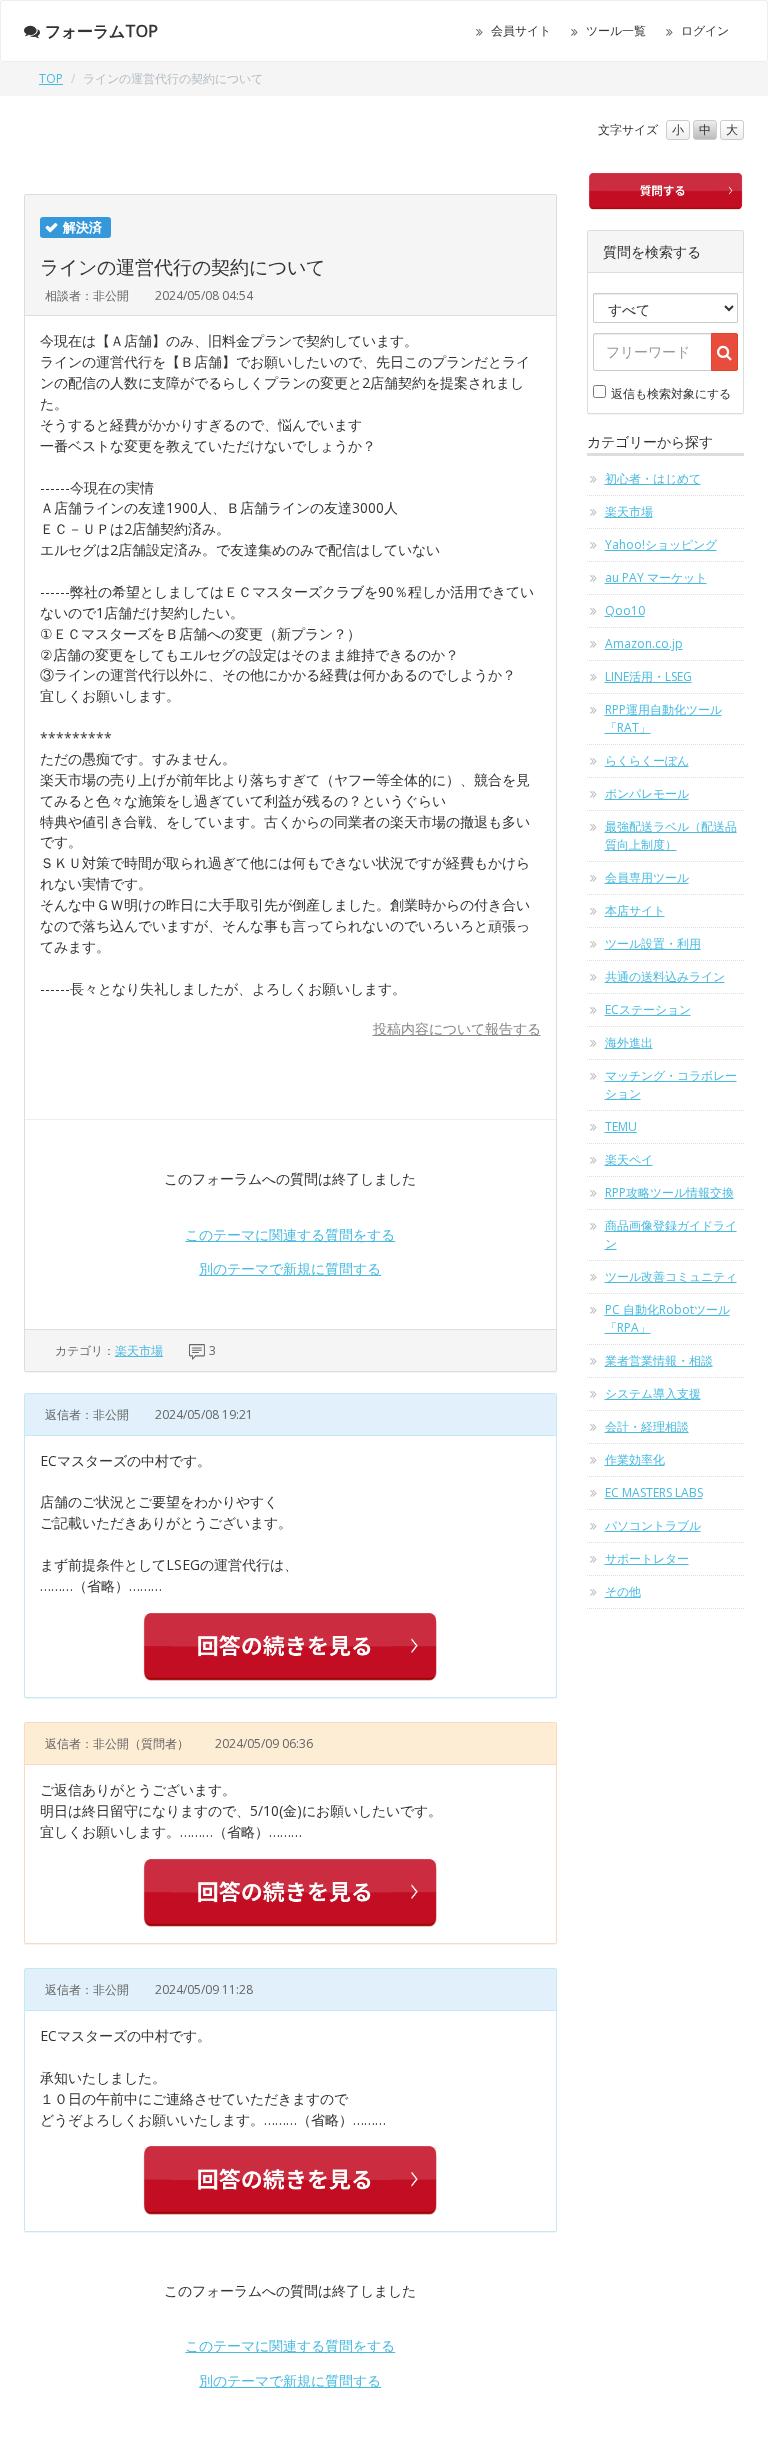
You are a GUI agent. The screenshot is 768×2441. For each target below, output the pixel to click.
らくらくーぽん (647, 760)
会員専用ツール (647, 877)
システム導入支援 (653, 1393)
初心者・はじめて (653, 478)
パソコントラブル (653, 1525)
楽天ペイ (629, 1159)
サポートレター (647, 1558)
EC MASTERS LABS (654, 1492)
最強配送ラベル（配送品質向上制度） (671, 835)
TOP (51, 78)
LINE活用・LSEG (648, 676)
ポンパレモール (647, 793)
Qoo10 (625, 610)
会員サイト (521, 30)
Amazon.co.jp (644, 643)
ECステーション (648, 1009)
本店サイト (635, 910)
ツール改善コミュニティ (671, 1276)
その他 (623, 1591)
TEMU (621, 1126)
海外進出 (629, 1042)
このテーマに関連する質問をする (290, 1234)
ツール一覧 (616, 30)
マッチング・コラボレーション (671, 1084)
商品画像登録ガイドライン (671, 1234)
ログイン (705, 30)
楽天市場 (139, 1350)
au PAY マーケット (656, 577)
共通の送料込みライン (665, 976)
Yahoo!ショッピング (661, 544)
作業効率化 (635, 1459)
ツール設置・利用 (653, 943)
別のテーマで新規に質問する (290, 1268)
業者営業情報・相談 (659, 1360)
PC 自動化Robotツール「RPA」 (667, 1318)
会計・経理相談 (647, 1426)
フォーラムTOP (101, 31)
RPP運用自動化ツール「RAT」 (663, 718)
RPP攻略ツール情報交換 (669, 1192)
